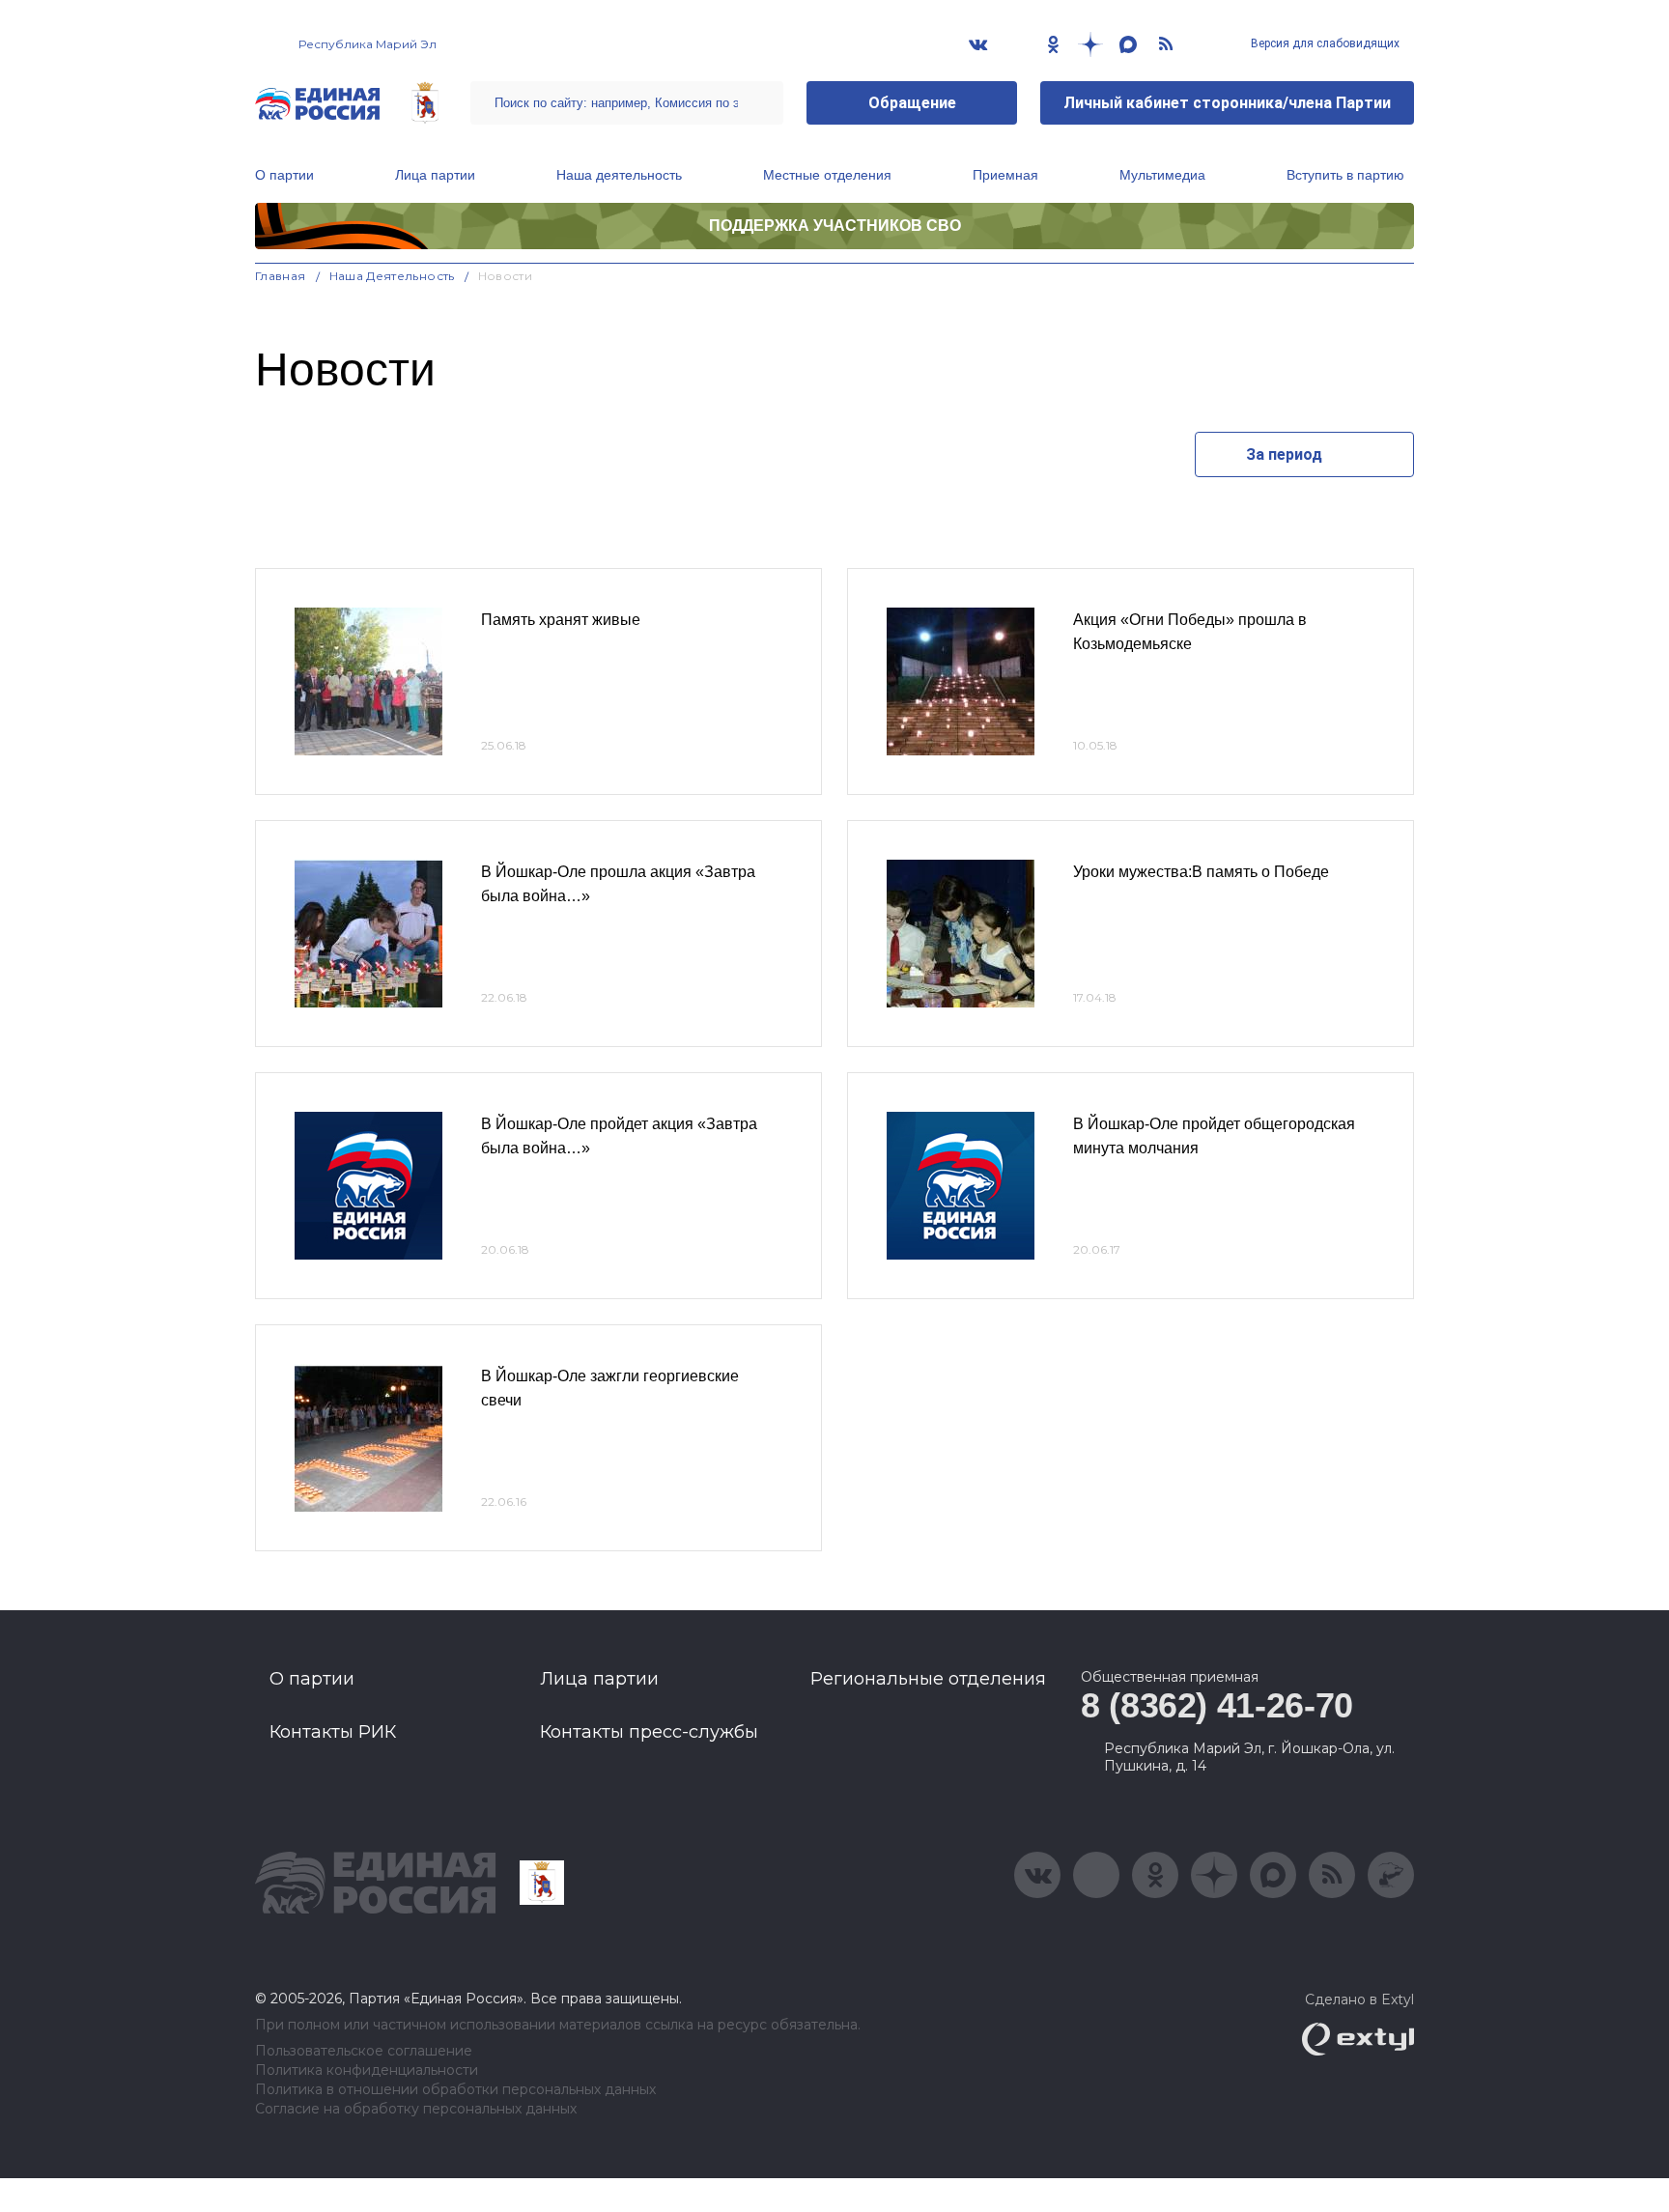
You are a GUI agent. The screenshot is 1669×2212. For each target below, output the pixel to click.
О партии (284, 175)
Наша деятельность (619, 175)
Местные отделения (827, 175)
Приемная (1005, 175)
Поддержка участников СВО (835, 226)
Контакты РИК (333, 1732)
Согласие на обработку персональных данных (416, 2109)
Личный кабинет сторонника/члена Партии (1227, 103)
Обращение (912, 103)
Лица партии (435, 175)
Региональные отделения (928, 1679)
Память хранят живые (561, 620)
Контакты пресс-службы (649, 1732)
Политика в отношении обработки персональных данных (455, 2090)
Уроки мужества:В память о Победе (1201, 872)
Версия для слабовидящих (1324, 43)
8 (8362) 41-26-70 (1217, 1705)
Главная (281, 276)
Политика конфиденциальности (367, 2070)
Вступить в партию (1345, 175)
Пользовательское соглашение (364, 2051)
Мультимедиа (1162, 175)
